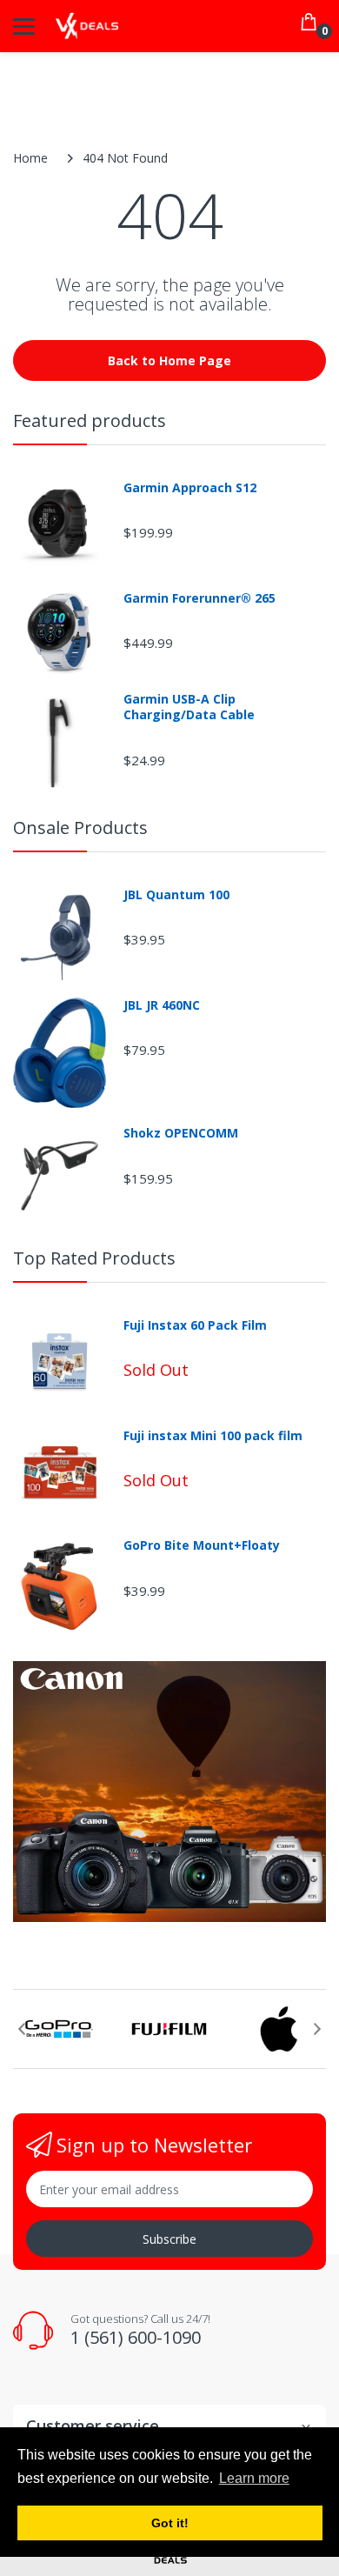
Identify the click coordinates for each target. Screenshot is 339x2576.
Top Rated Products (94, 1258)
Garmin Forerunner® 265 (199, 598)
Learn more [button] (254, 2478)
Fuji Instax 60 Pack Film (195, 1325)
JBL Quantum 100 (176, 895)
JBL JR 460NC (162, 1005)
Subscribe (169, 2239)
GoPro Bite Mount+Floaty (202, 1545)
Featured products (90, 420)
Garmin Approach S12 (190, 488)
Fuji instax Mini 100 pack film (213, 1436)
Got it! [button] (170, 2523)
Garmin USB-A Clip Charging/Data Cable (189, 707)
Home (30, 158)
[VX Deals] (87, 27)
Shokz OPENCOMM (181, 1133)
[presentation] (22, 2029)
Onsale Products (80, 828)
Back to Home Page (169, 360)
